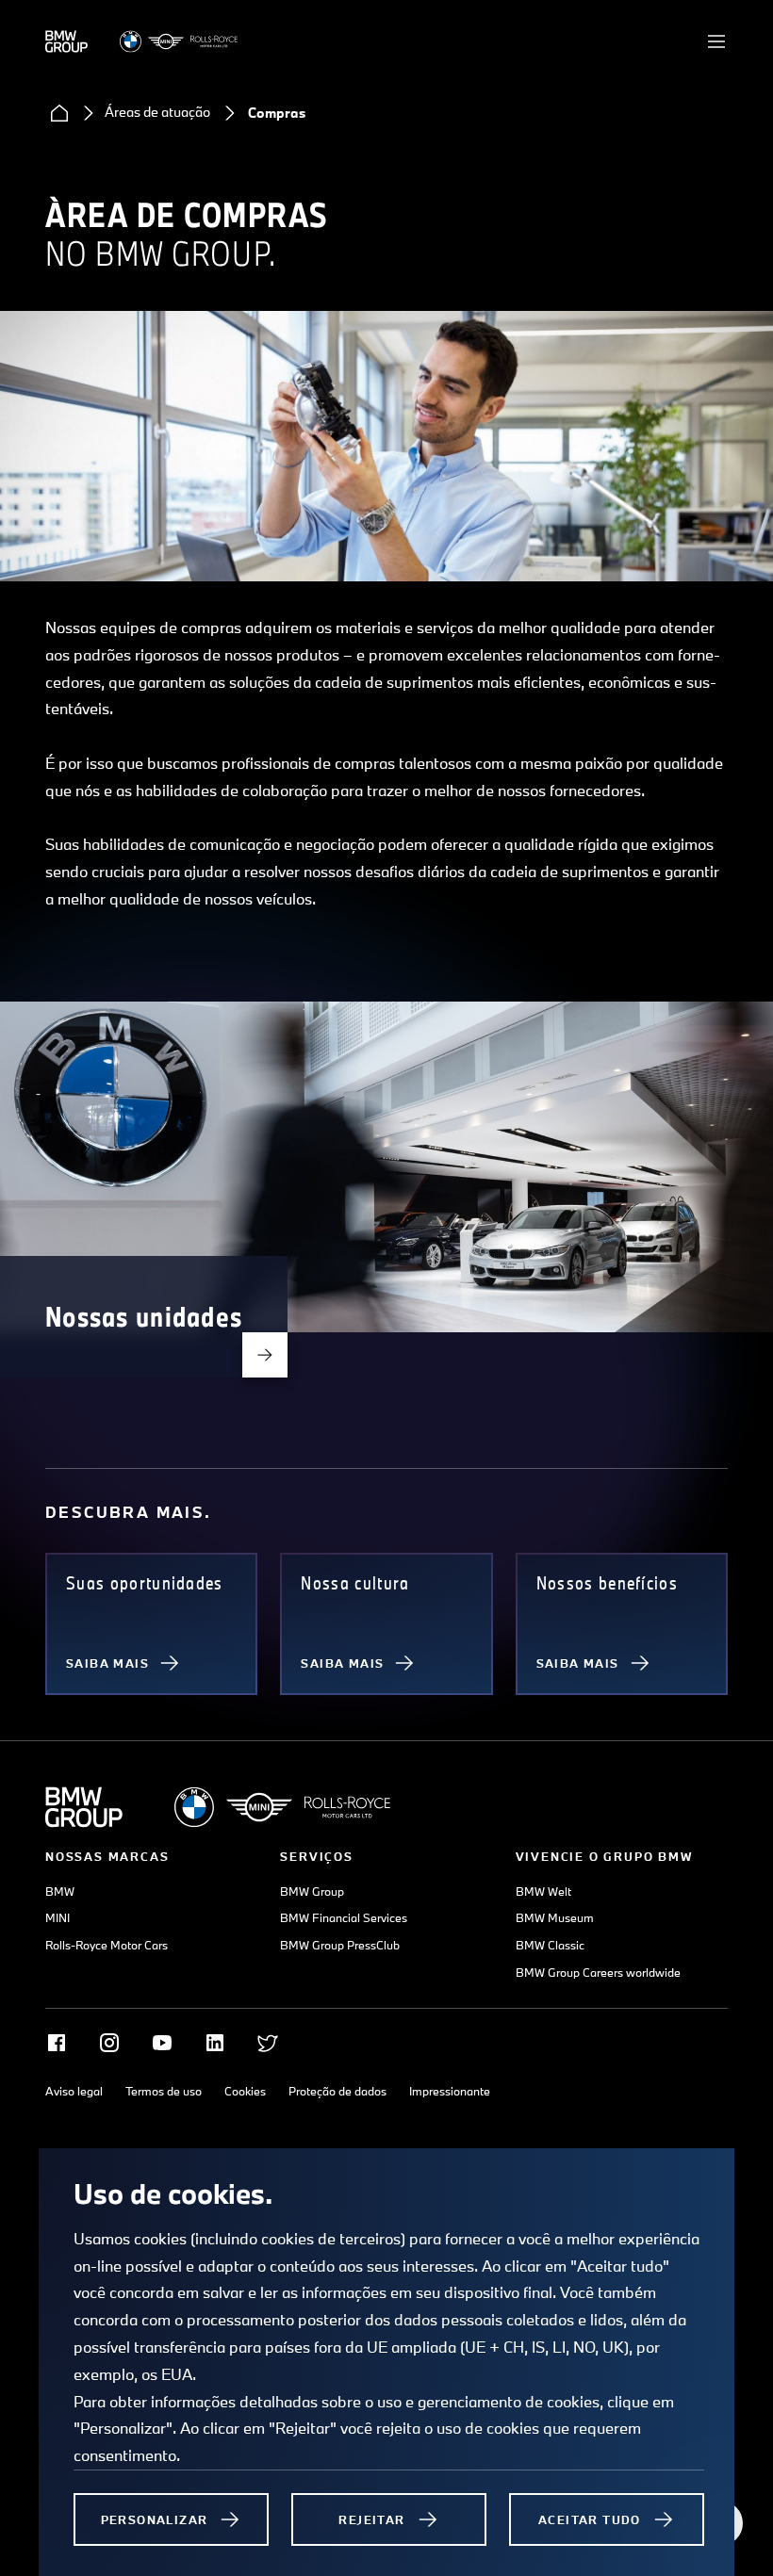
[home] (59, 113)
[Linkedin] (215, 2043)
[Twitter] (268, 2043)
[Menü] (716, 41)
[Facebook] (57, 2043)
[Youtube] (162, 2043)
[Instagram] (109, 2043)
